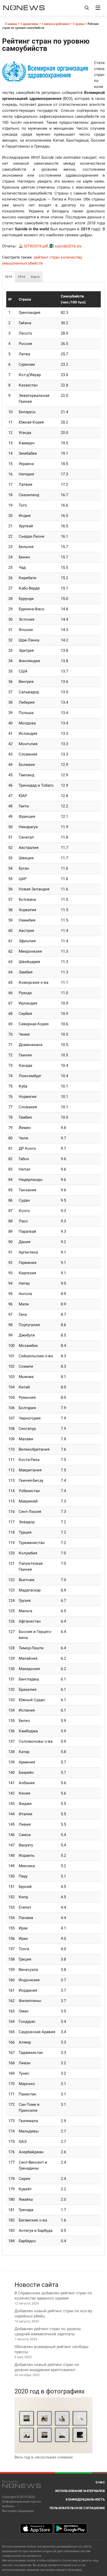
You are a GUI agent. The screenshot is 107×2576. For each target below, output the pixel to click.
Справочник (29, 24)
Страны (78, 24)
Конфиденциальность (85, 2499)
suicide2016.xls (68, 246)
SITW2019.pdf (36, 246)
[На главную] (24, 8)
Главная (11, 24)
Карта (35, 277)
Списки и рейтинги (56, 24)
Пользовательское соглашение (77, 2508)
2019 (9, 277)
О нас (100, 2482)
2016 (22, 277)
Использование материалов (80, 2491)
